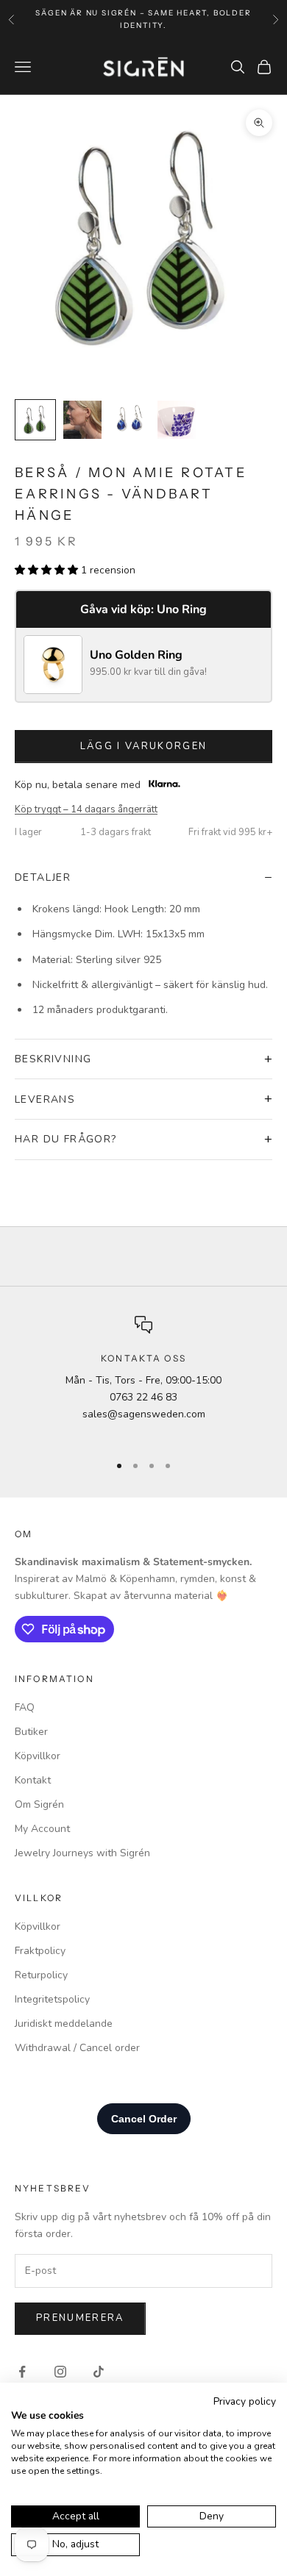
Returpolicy (41, 1975)
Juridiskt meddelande (64, 2024)
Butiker (31, 1732)
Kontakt (33, 1780)
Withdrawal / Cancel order (77, 2048)
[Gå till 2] (82, 420)
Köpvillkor (38, 1756)
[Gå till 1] (35, 420)
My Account (42, 1829)
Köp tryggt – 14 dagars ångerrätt (86, 809)
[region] (143, 1378)
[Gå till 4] (177, 420)
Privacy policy (245, 2401)
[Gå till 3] (130, 420)
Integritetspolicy (52, 1999)
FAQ (25, 1707)
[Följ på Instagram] (60, 2372)
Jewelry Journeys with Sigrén (82, 1853)
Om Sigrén (39, 1804)
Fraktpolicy (40, 1951)
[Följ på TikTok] (99, 2372)
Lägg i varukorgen (144, 746)
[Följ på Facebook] (22, 2372)
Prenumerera (80, 2318)
